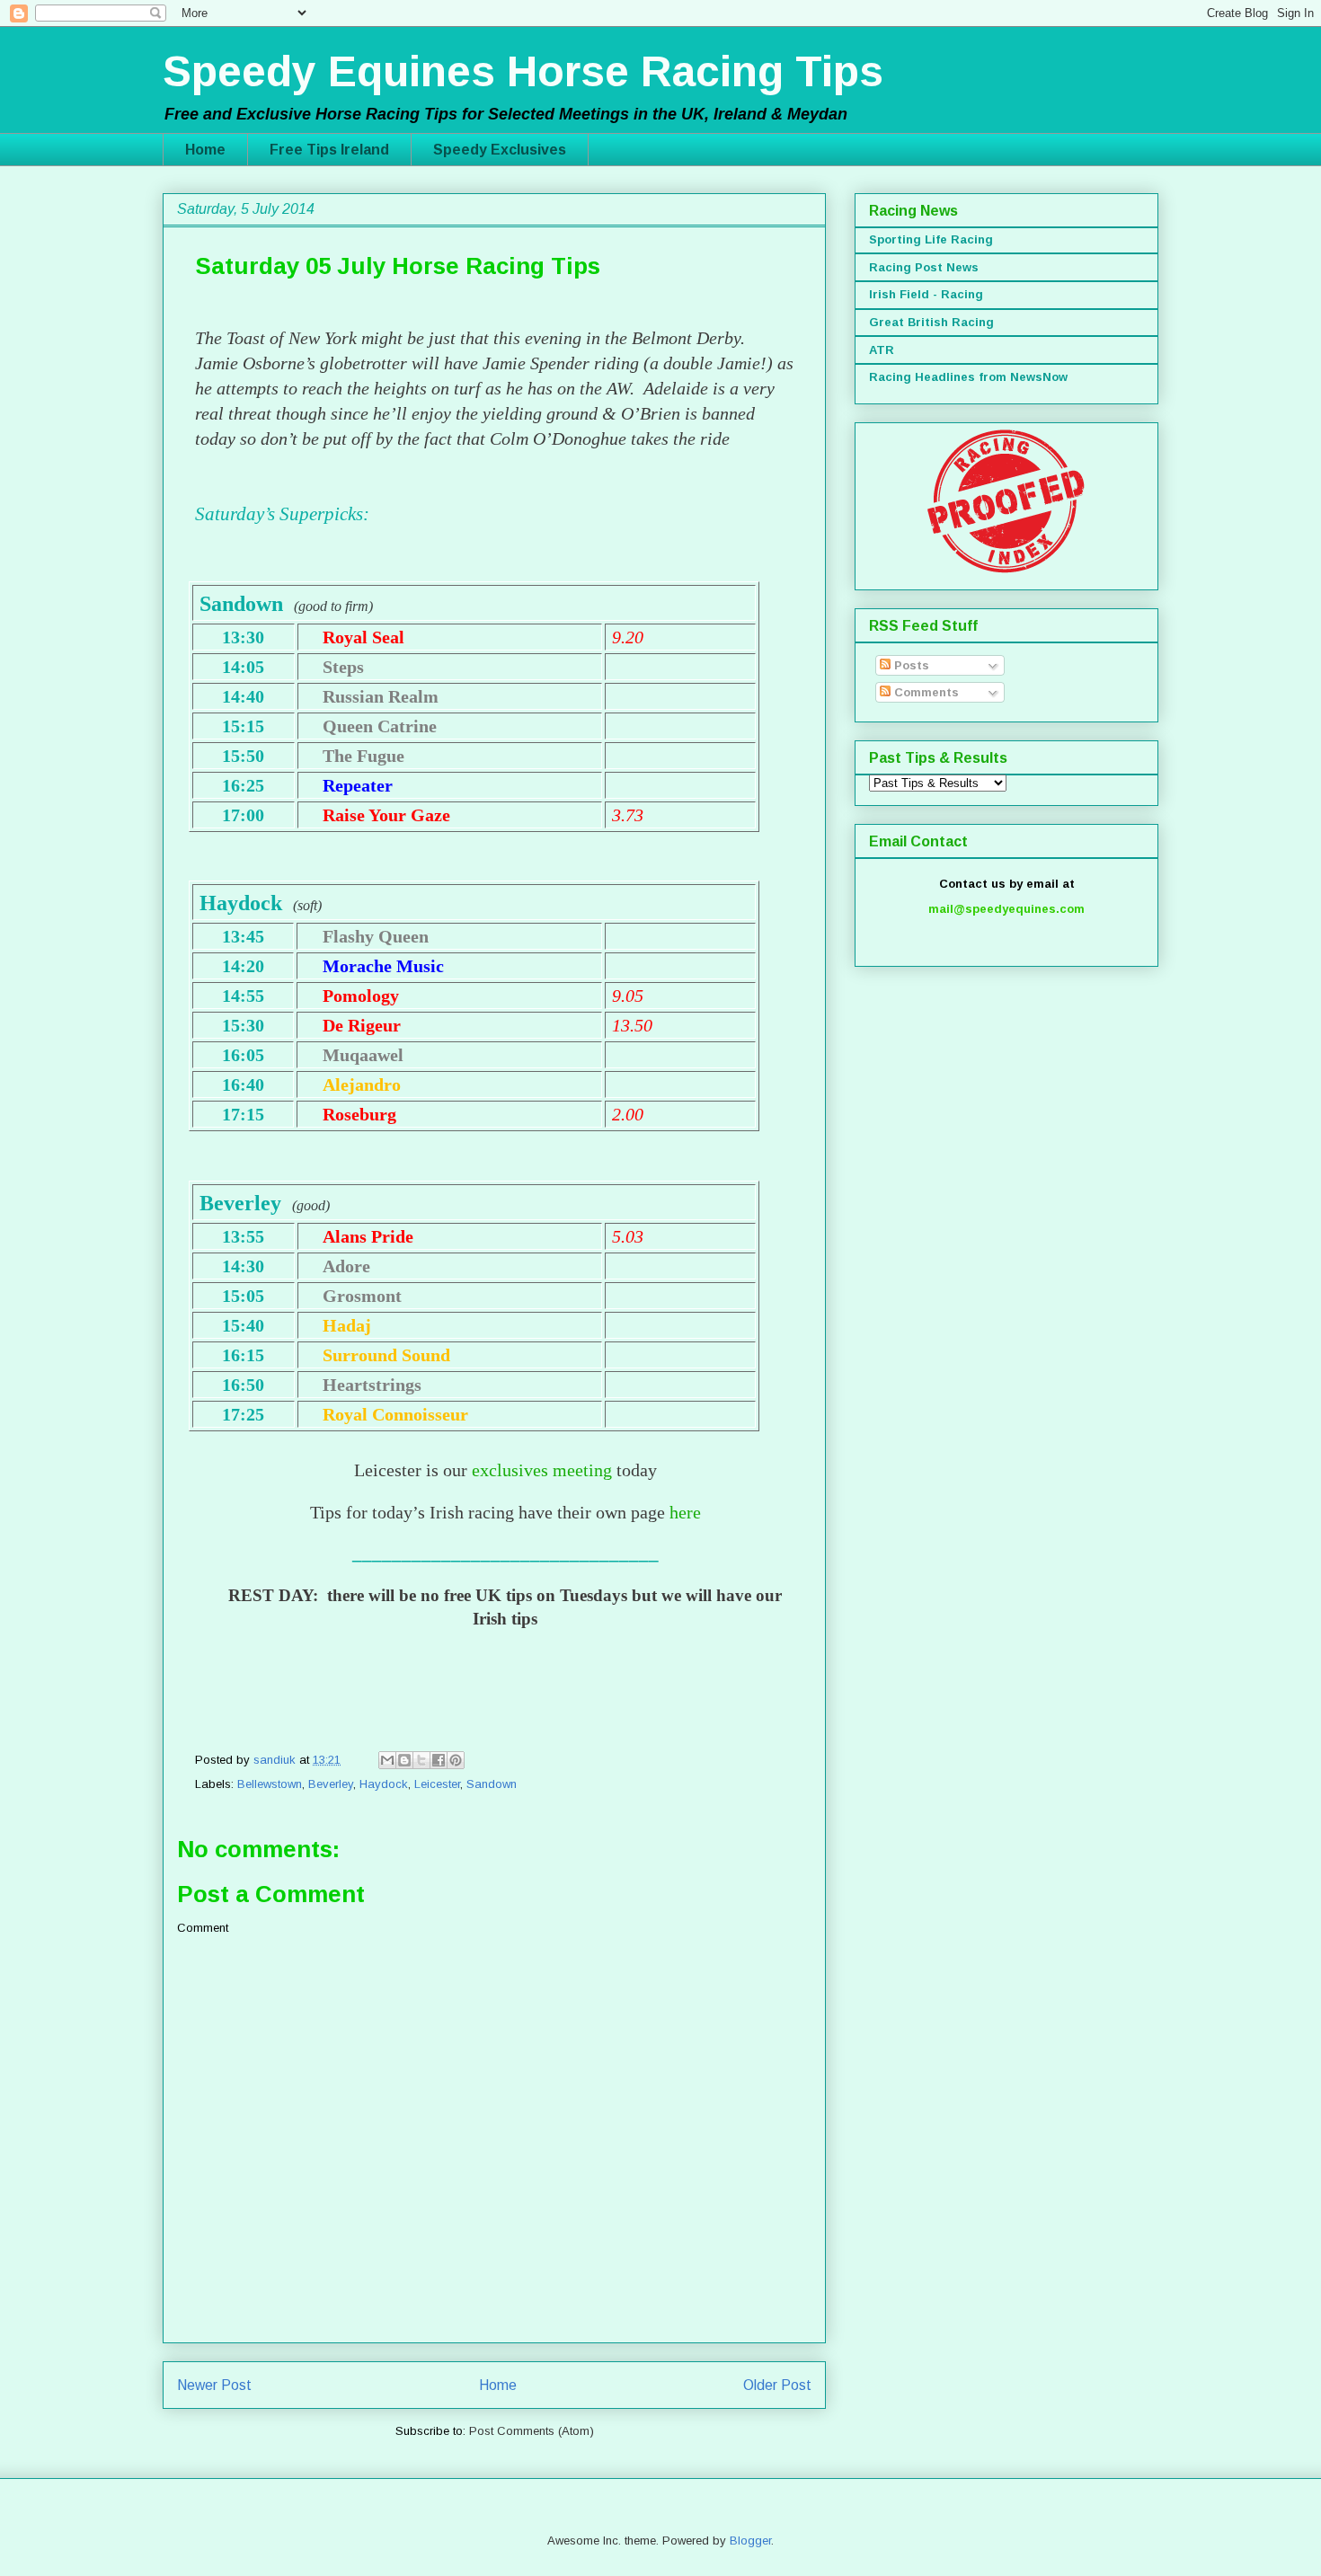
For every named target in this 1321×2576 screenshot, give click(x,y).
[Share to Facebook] (439, 1760)
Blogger (750, 2541)
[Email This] (387, 1760)
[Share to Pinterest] (456, 1760)
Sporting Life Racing (931, 239)
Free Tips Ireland (329, 150)
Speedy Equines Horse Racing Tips (523, 71)
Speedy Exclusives (500, 150)
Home (205, 150)
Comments (925, 692)
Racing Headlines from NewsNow (968, 377)
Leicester (437, 1784)
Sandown (492, 1784)
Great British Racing (931, 322)
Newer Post (214, 2385)
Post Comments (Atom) (532, 2431)
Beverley (331, 1784)
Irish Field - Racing (926, 294)
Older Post (777, 2385)
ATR (882, 350)
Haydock (384, 1784)
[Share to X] (421, 1760)
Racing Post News (924, 267)
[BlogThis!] (404, 1760)
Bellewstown (270, 1784)
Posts (910, 665)
